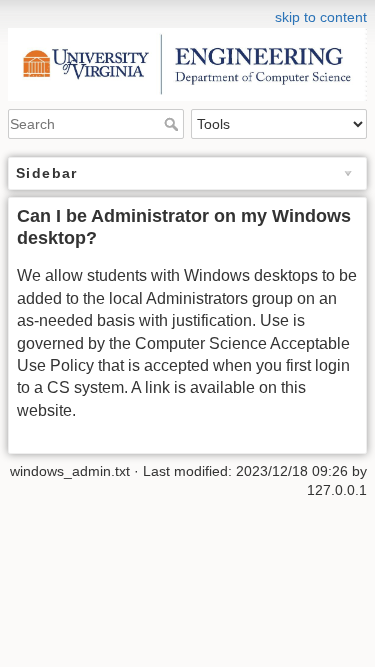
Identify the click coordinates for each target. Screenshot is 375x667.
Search (173, 124)
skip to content (321, 17)
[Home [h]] (187, 13)
